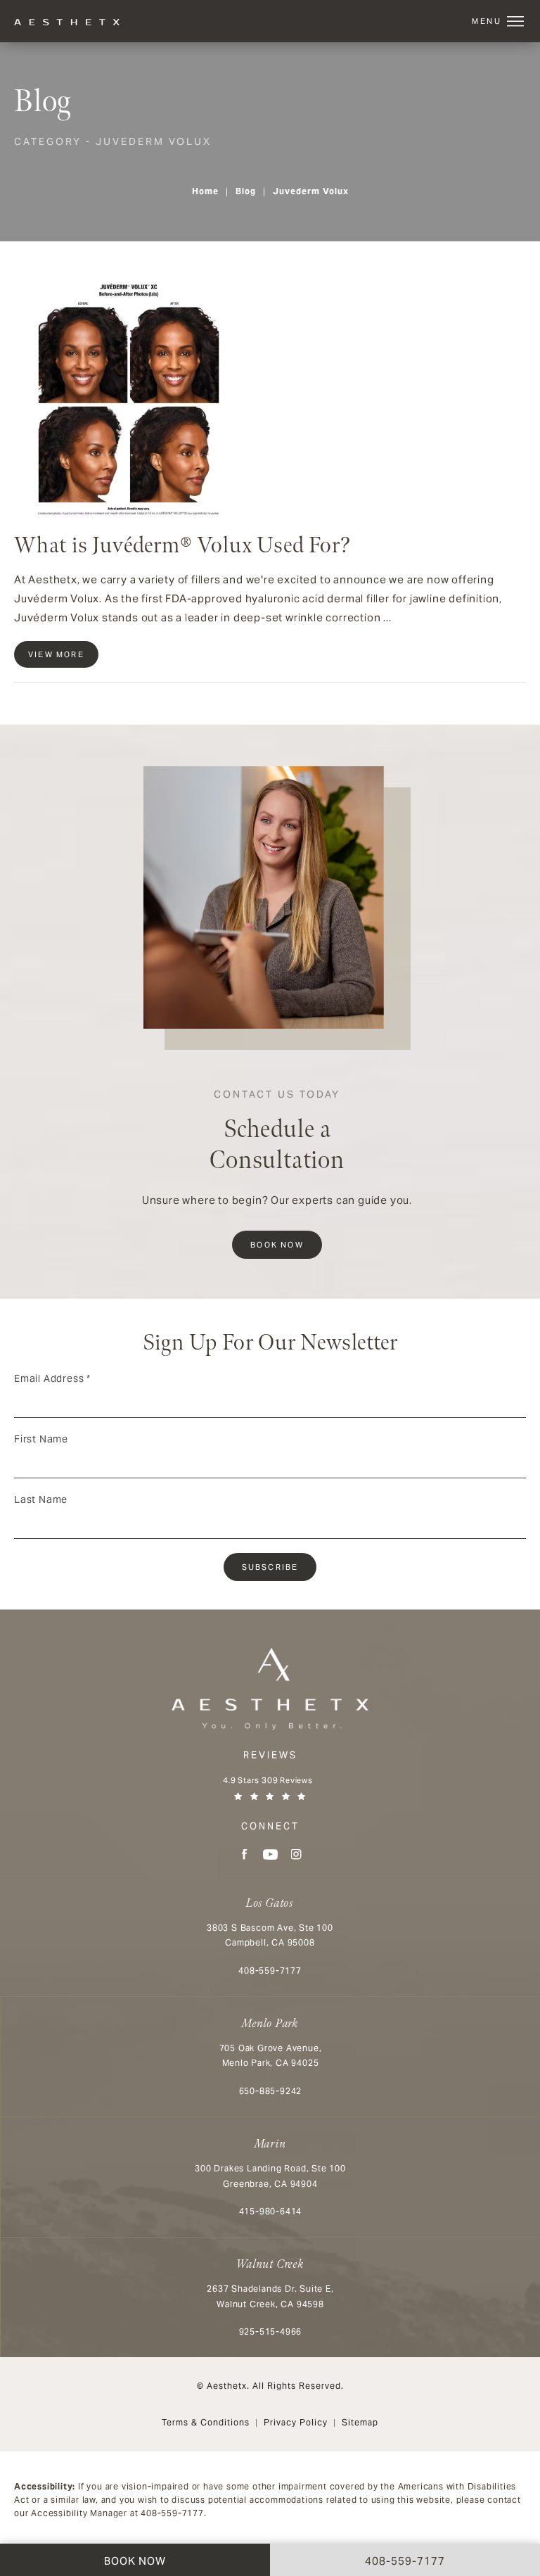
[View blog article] (120, 395)
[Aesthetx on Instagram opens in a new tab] (296, 1854)
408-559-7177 (172, 2513)
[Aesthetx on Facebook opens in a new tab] (244, 1854)
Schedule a (277, 1132)
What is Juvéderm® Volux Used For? (182, 546)
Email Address (52, 1378)
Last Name (41, 1499)
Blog (246, 191)
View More (56, 654)
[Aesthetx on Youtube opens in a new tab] (270, 1854)
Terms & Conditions (206, 2422)
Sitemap (360, 2422)
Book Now (277, 1245)
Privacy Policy (296, 2422)
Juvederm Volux (311, 191)
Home (205, 191)
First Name (41, 1439)
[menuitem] (244, 1854)
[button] (515, 22)
